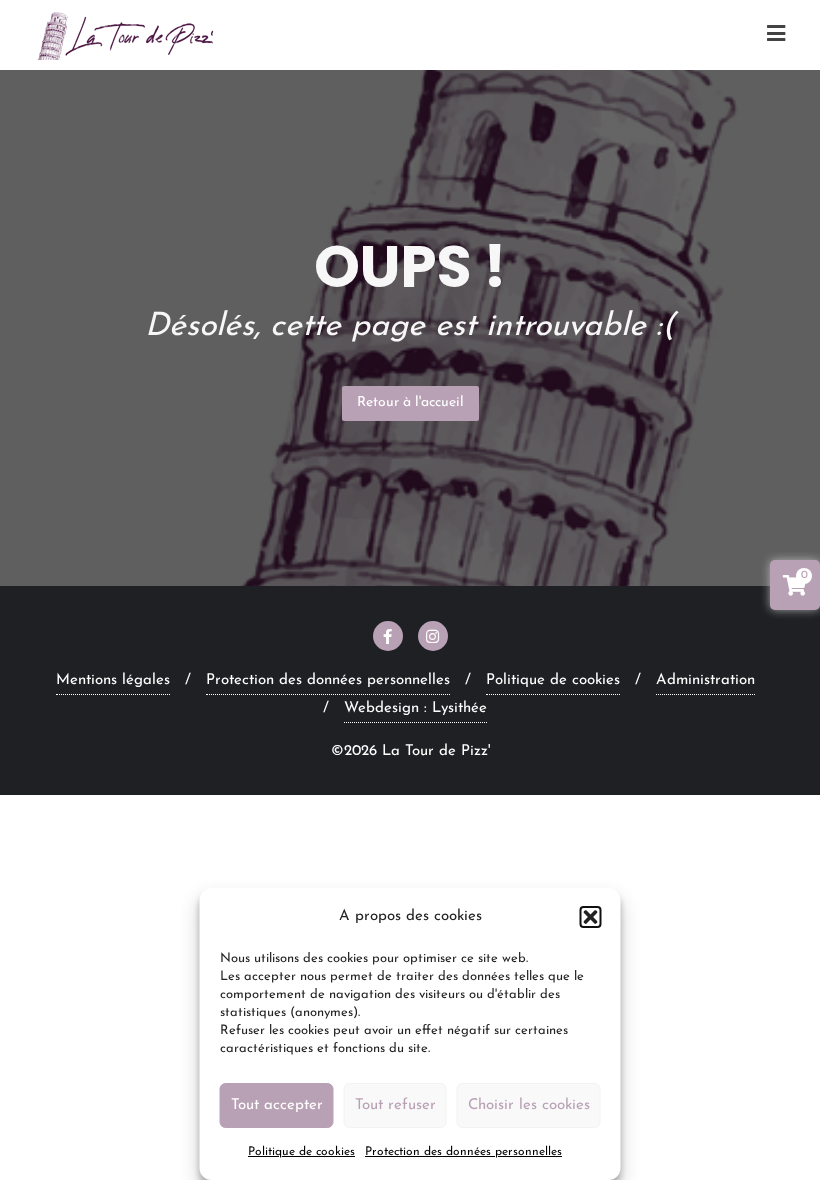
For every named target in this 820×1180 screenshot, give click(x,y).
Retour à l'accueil (410, 402)
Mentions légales (113, 680)
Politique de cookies (301, 1152)
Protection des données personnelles (463, 1152)
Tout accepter (277, 1105)
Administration (705, 680)
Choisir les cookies (529, 1105)
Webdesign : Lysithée (415, 708)
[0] (795, 589)
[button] (591, 917)
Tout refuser (395, 1105)
